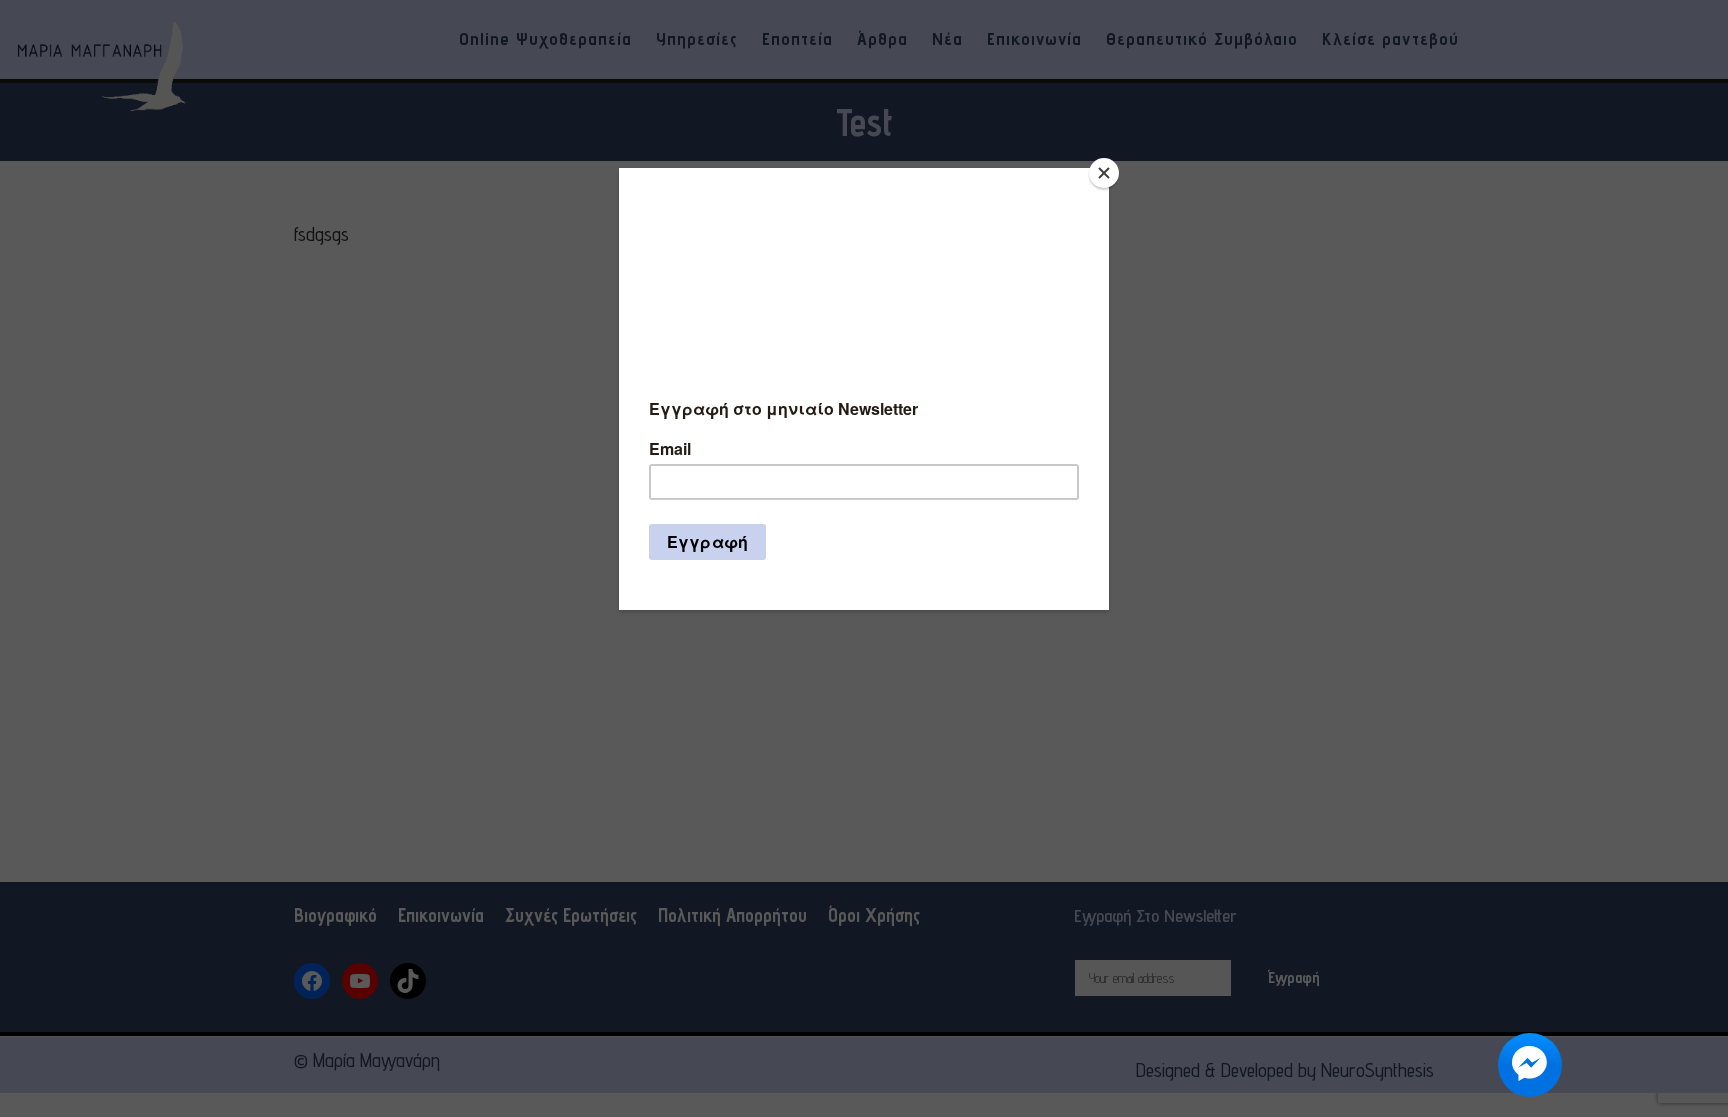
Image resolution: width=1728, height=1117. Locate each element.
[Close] (1104, 173)
